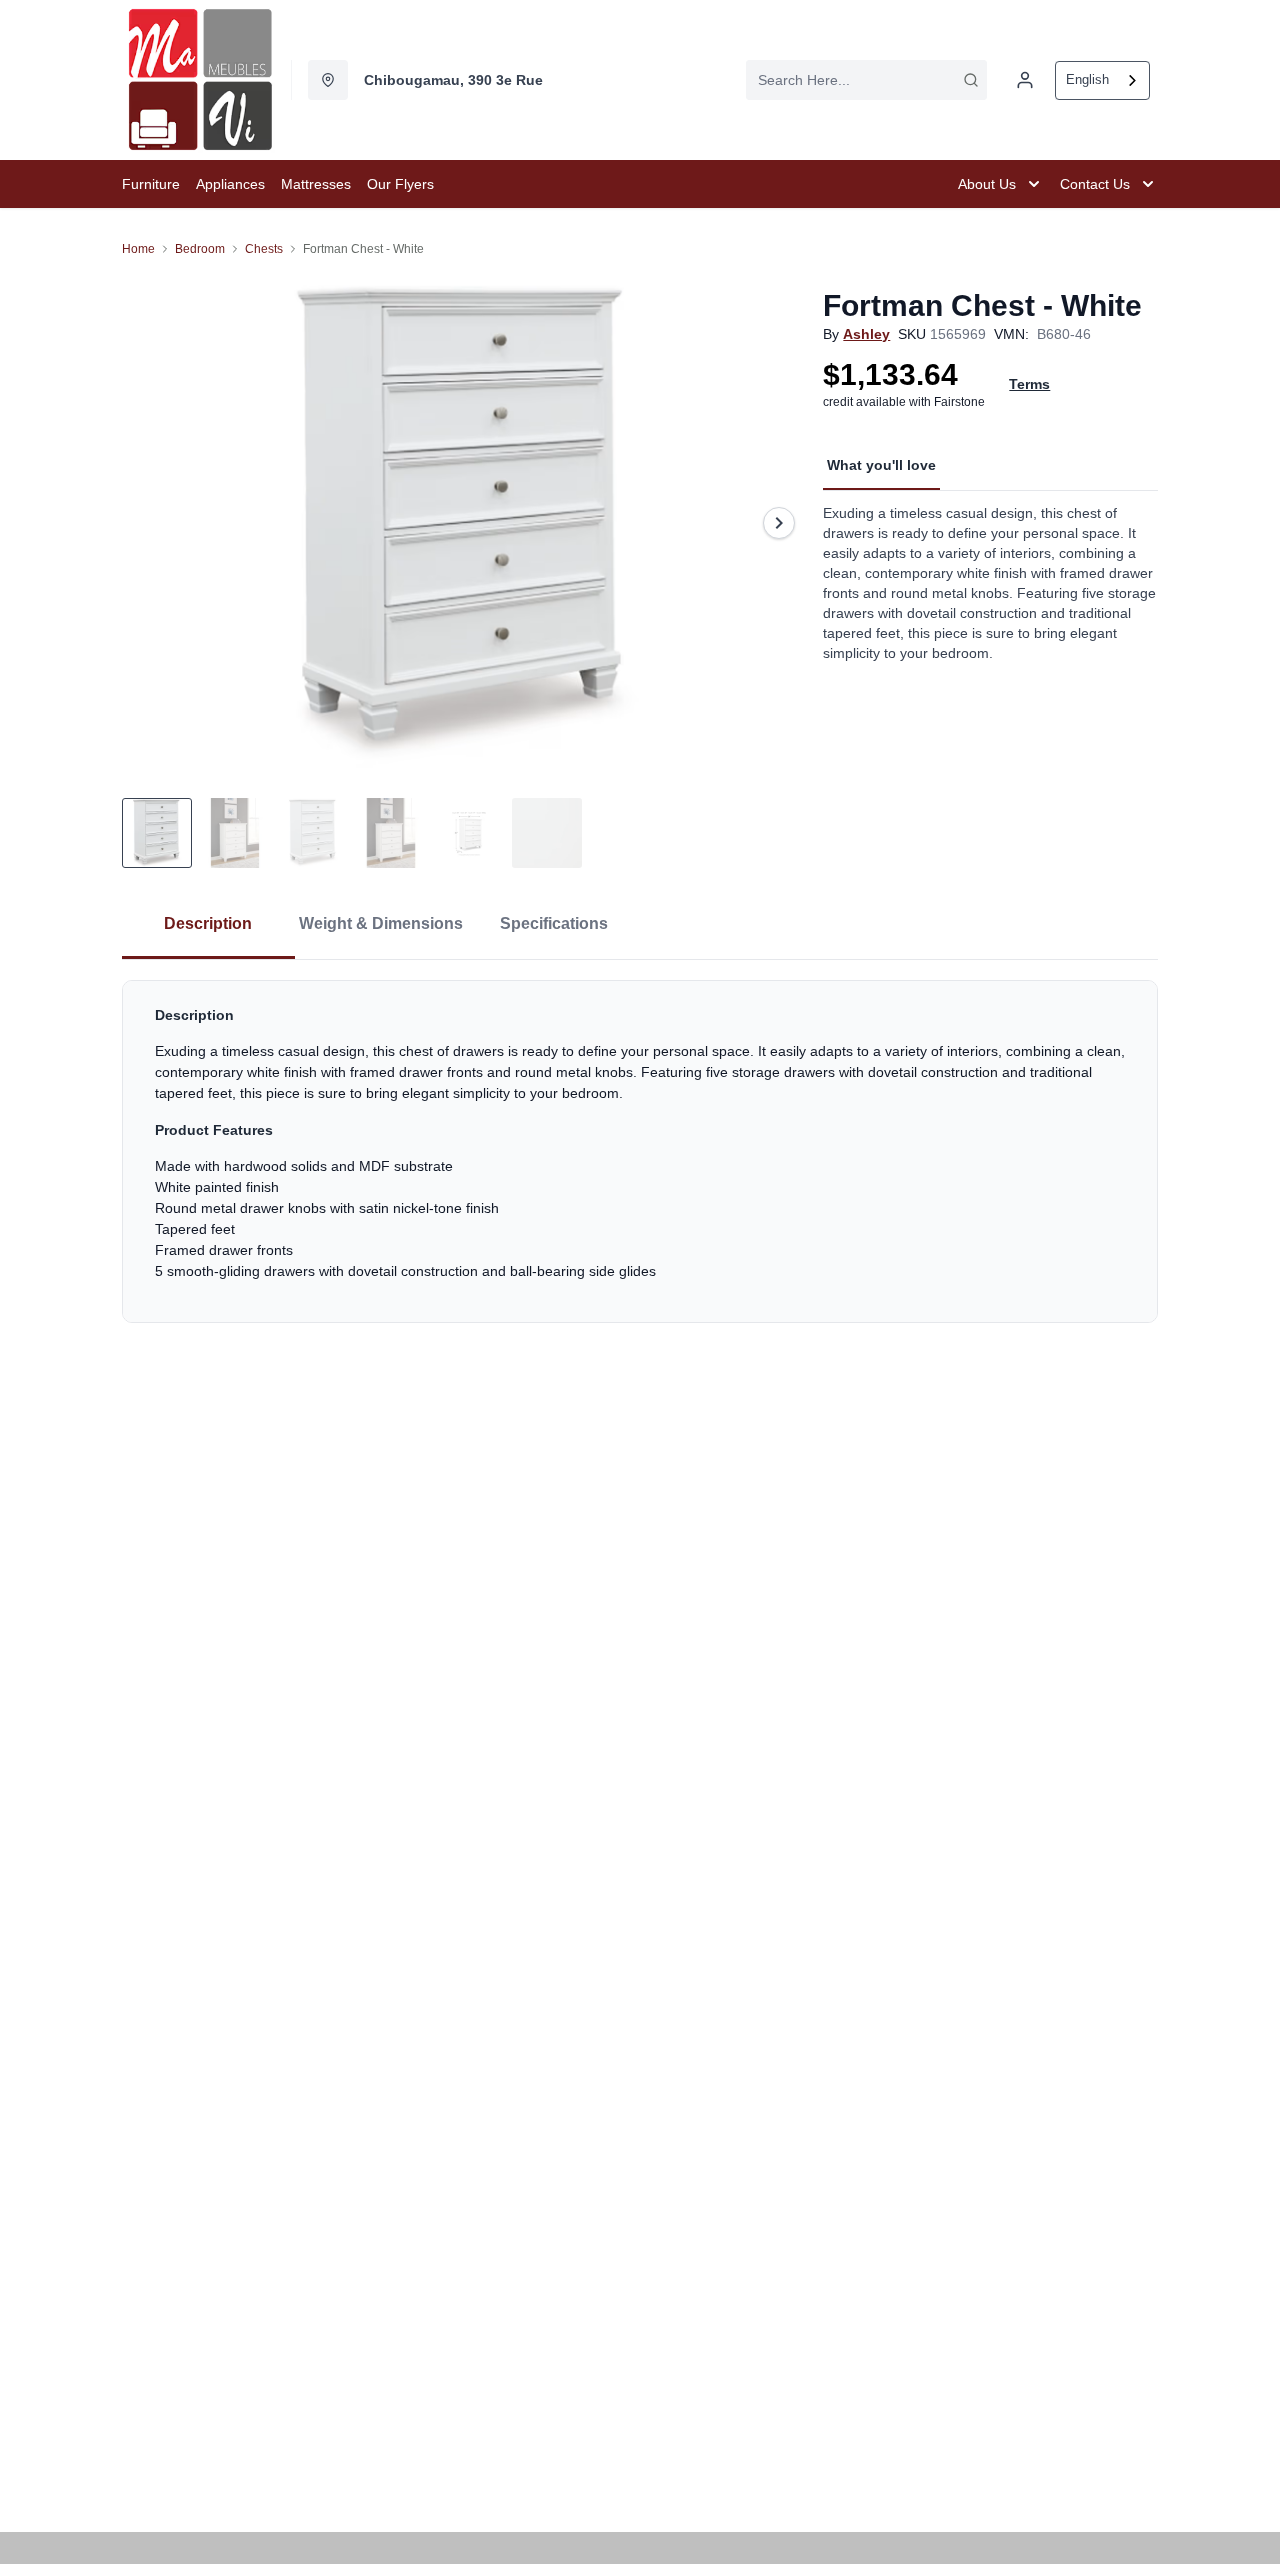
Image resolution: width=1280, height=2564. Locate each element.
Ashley (866, 334)
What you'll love (881, 465)
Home (138, 249)
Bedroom (200, 249)
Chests (264, 249)
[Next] (779, 523)
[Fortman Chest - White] (464, 523)
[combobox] (866, 80)
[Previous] (150, 523)
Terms (1029, 384)
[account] (1025, 80)
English (1087, 79)
